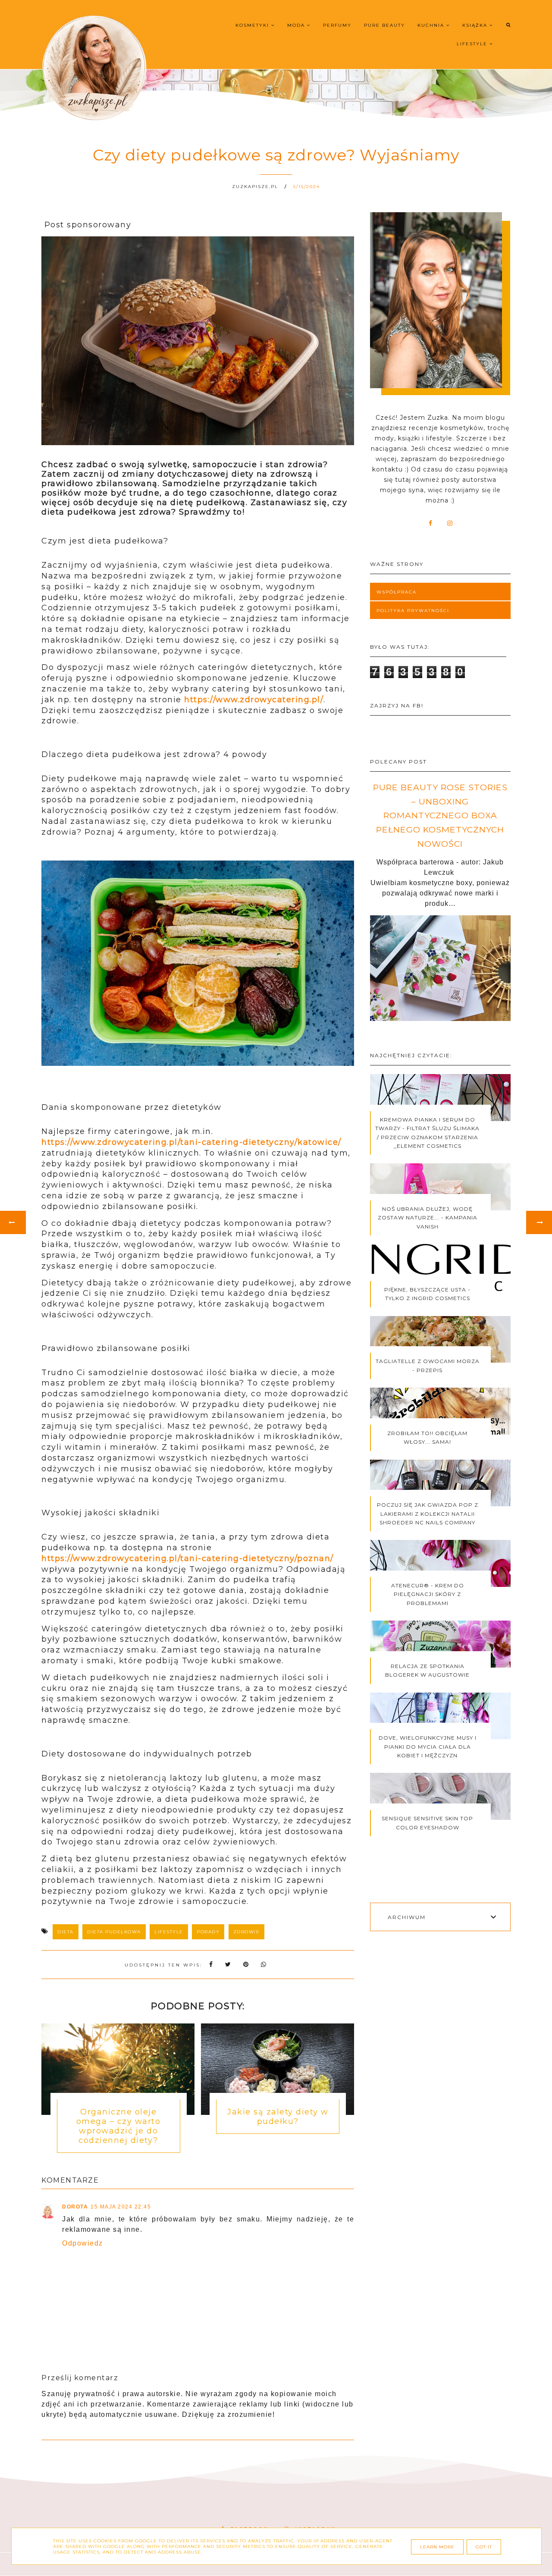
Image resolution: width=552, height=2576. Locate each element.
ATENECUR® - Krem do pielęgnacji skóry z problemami (428, 1594)
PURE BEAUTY (384, 25)
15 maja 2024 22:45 (121, 2207)
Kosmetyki (253, 25)
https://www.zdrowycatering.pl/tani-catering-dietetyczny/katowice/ (191, 1142)
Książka (476, 25)
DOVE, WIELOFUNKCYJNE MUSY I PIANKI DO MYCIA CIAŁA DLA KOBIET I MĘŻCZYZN (428, 1747)
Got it (484, 2547)
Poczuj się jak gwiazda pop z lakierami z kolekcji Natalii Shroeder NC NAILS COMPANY (428, 1514)
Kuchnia (432, 25)
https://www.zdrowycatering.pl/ (254, 700)
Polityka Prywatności (413, 611)
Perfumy (337, 25)
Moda (297, 25)
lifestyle (169, 1932)
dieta (66, 1932)
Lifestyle (473, 44)
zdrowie (247, 1932)
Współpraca (397, 592)
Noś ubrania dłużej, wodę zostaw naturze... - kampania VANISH (428, 1218)
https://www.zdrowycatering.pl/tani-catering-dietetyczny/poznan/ (188, 1558)
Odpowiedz (83, 2243)
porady (208, 1932)
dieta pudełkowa (114, 1932)
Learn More (437, 2547)
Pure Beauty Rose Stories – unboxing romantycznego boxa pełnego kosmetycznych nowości (440, 815)
